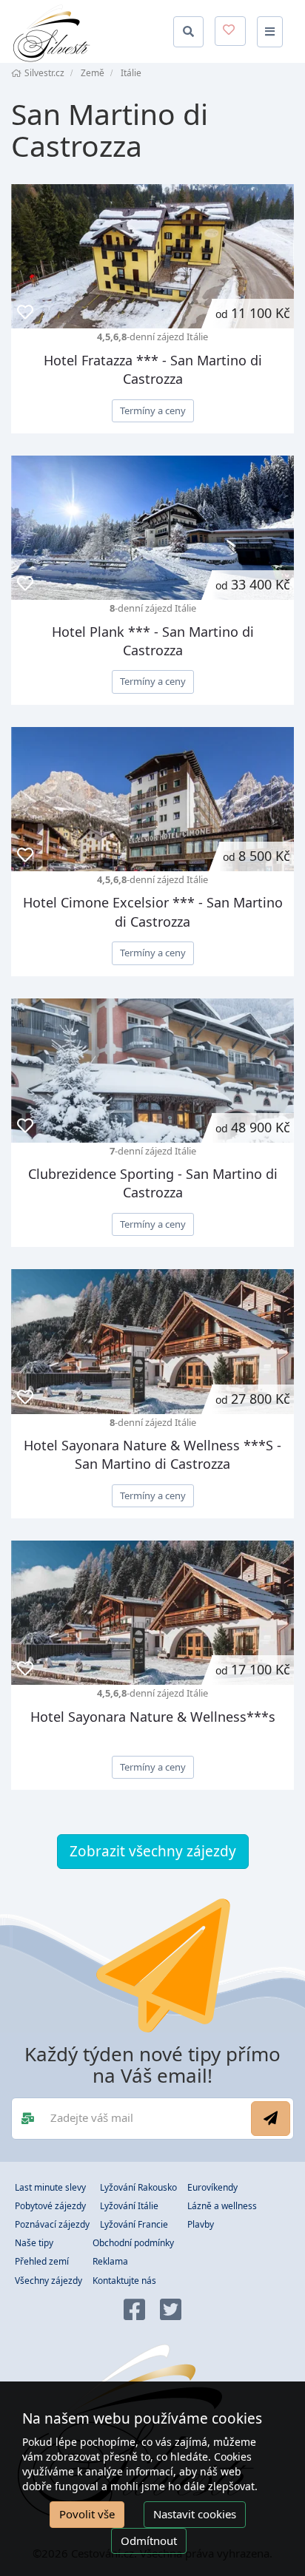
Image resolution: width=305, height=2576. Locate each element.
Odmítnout (149, 2540)
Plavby (201, 2224)
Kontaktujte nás (124, 2281)
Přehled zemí (42, 2261)
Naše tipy (34, 2243)
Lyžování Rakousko (138, 2187)
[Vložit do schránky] (25, 312)
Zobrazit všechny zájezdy (153, 1851)
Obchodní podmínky (133, 2243)
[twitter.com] (171, 2311)
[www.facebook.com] (134, 2311)
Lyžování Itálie (129, 2206)
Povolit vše (87, 2514)
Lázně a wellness (222, 2206)
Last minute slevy (50, 2187)
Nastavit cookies (195, 2514)
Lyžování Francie (134, 2224)
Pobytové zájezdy (50, 2206)
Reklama (110, 2261)
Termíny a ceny (153, 410)
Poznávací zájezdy (52, 2224)
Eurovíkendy (212, 2187)
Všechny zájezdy (48, 2281)
